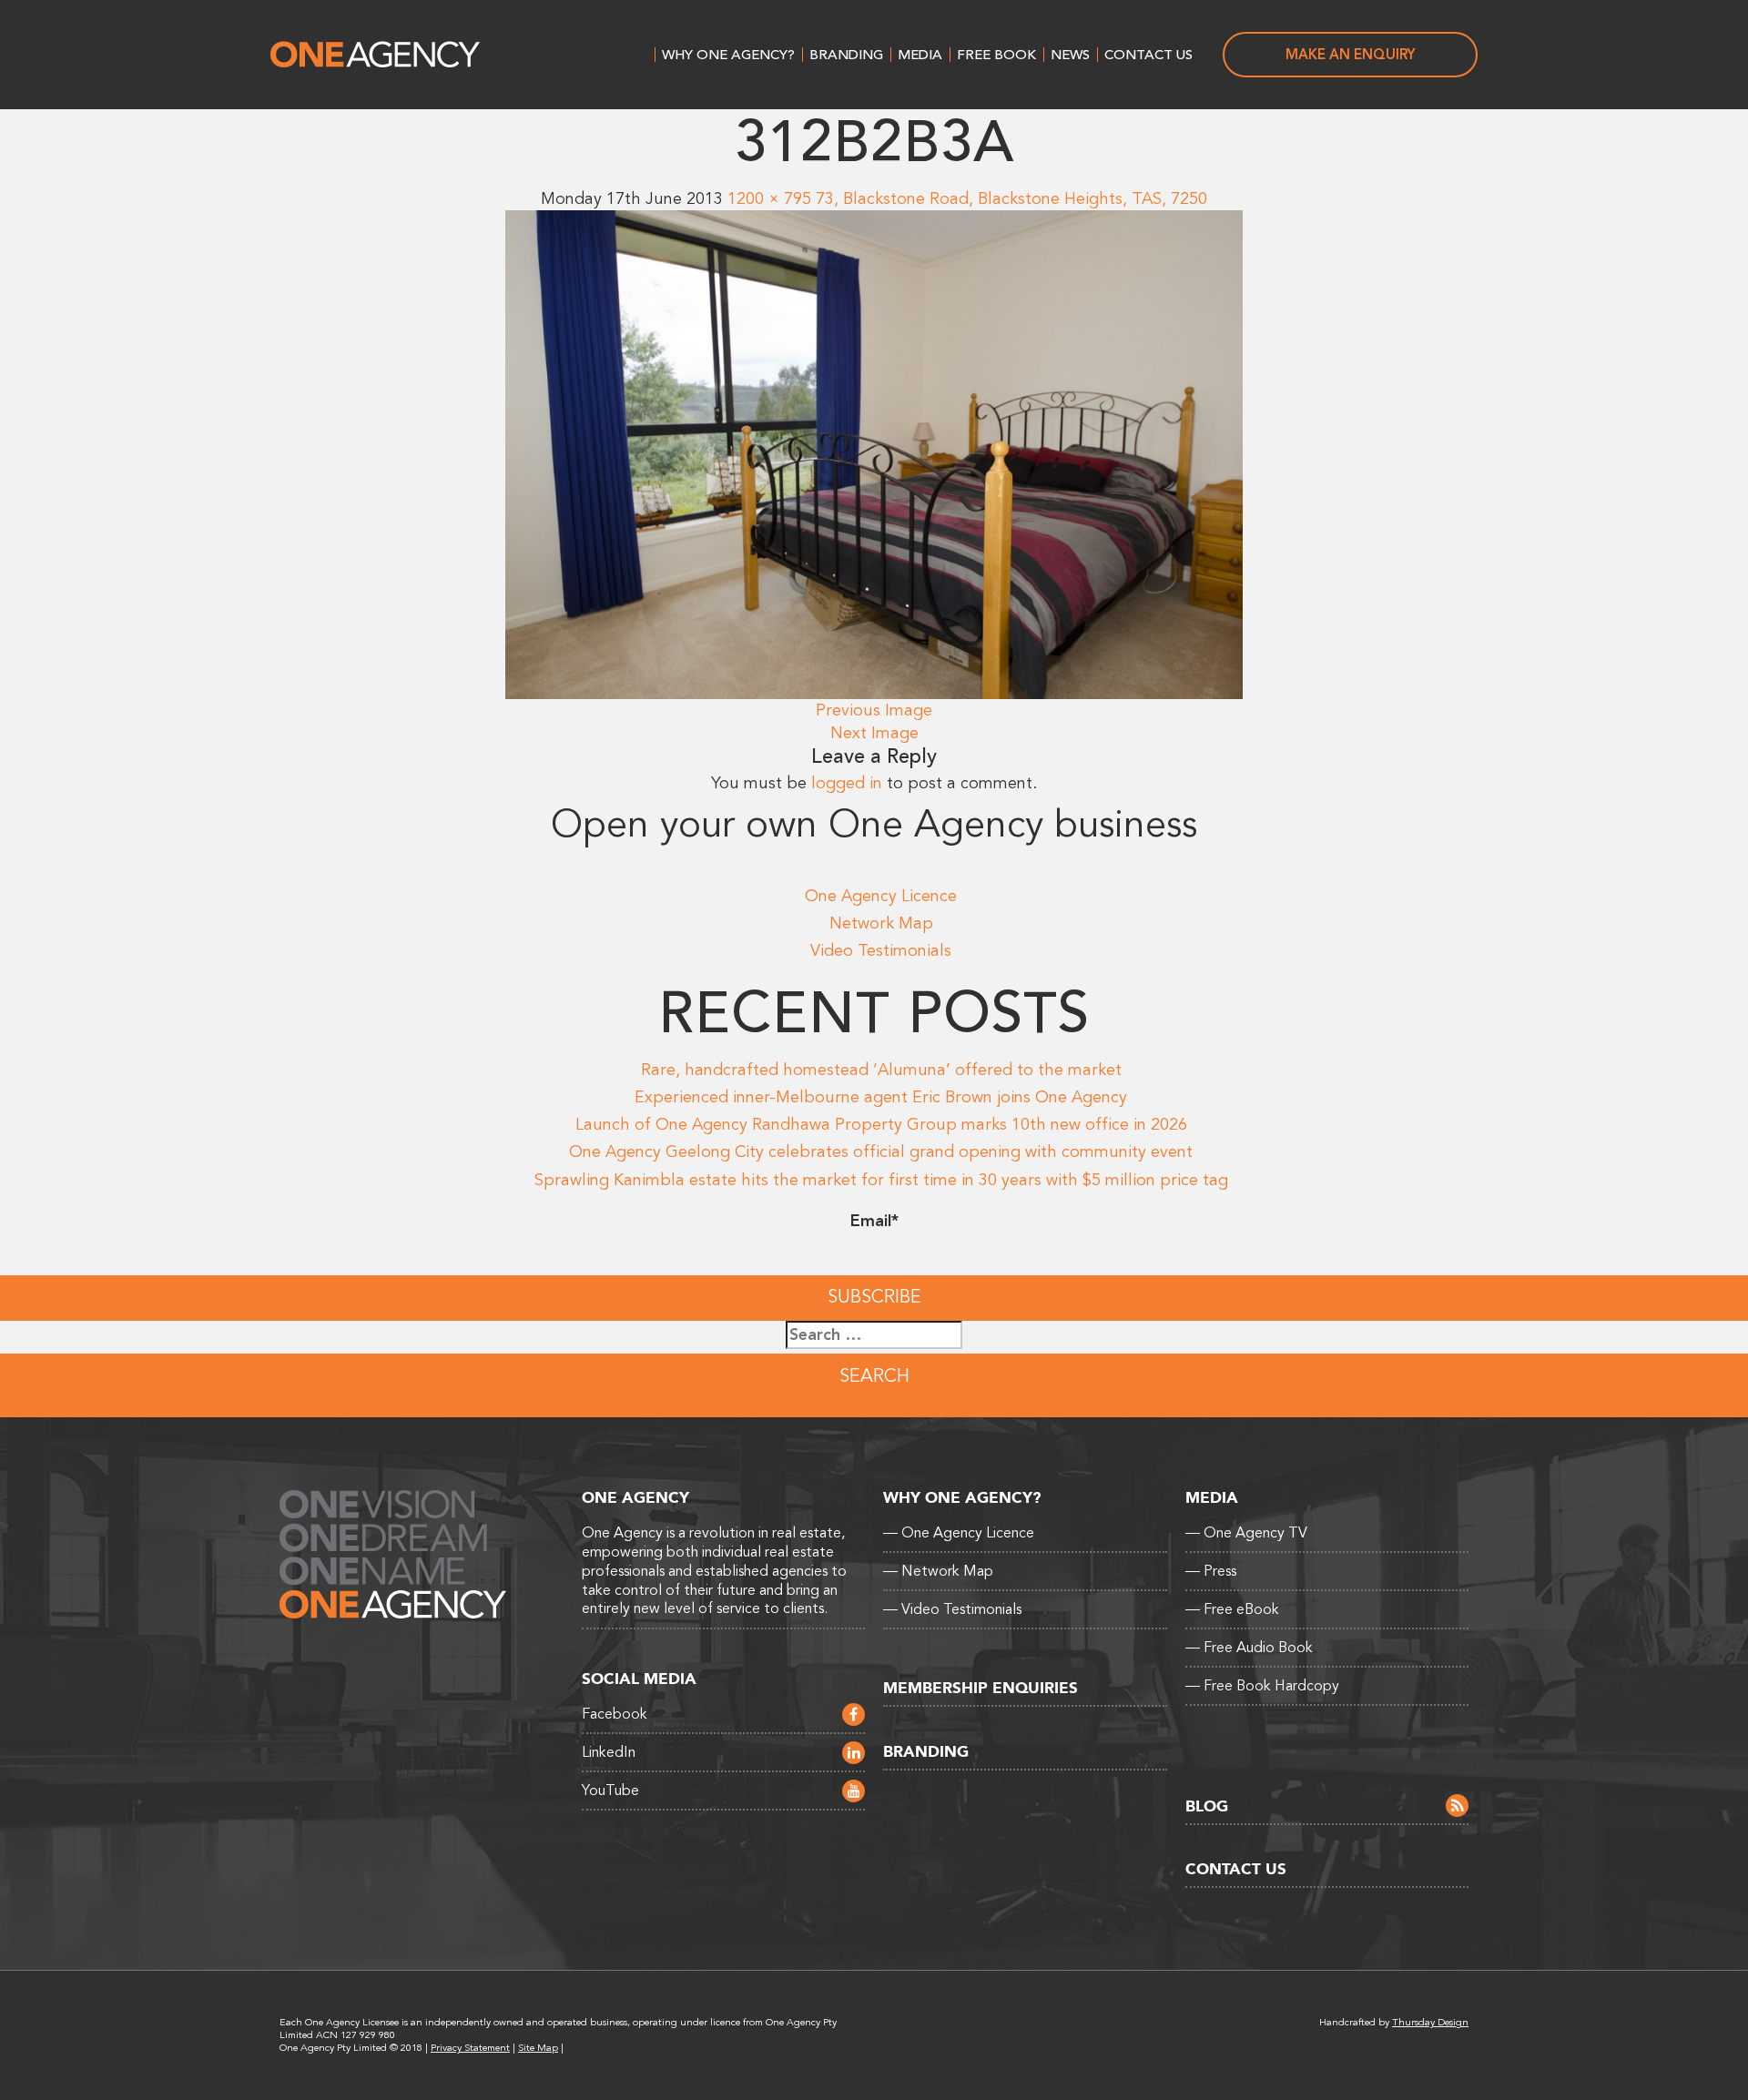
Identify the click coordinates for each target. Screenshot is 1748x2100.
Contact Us (1148, 55)
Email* (874, 1221)
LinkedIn (609, 1752)
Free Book (996, 55)
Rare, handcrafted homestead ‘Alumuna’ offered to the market (881, 1070)
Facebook (615, 1714)
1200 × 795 (769, 198)
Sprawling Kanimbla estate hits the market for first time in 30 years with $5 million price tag (881, 1180)
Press (1211, 1571)
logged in (847, 783)
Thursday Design (1430, 2022)
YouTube (610, 1791)
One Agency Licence (881, 896)
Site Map (538, 2048)
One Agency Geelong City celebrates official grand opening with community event (881, 1151)
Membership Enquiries (981, 1688)
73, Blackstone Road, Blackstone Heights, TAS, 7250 (1011, 198)
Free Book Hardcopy (1262, 1686)
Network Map (881, 923)
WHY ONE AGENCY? (728, 55)
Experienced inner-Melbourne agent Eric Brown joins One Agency (881, 1097)
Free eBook (1232, 1609)
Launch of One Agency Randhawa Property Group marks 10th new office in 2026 (881, 1124)
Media (920, 55)
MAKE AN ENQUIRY (1351, 55)
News (1070, 55)
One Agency (375, 55)
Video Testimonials (881, 950)
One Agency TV (1246, 1533)
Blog (1207, 1806)
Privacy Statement (470, 2048)
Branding (846, 55)
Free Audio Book (1249, 1648)
